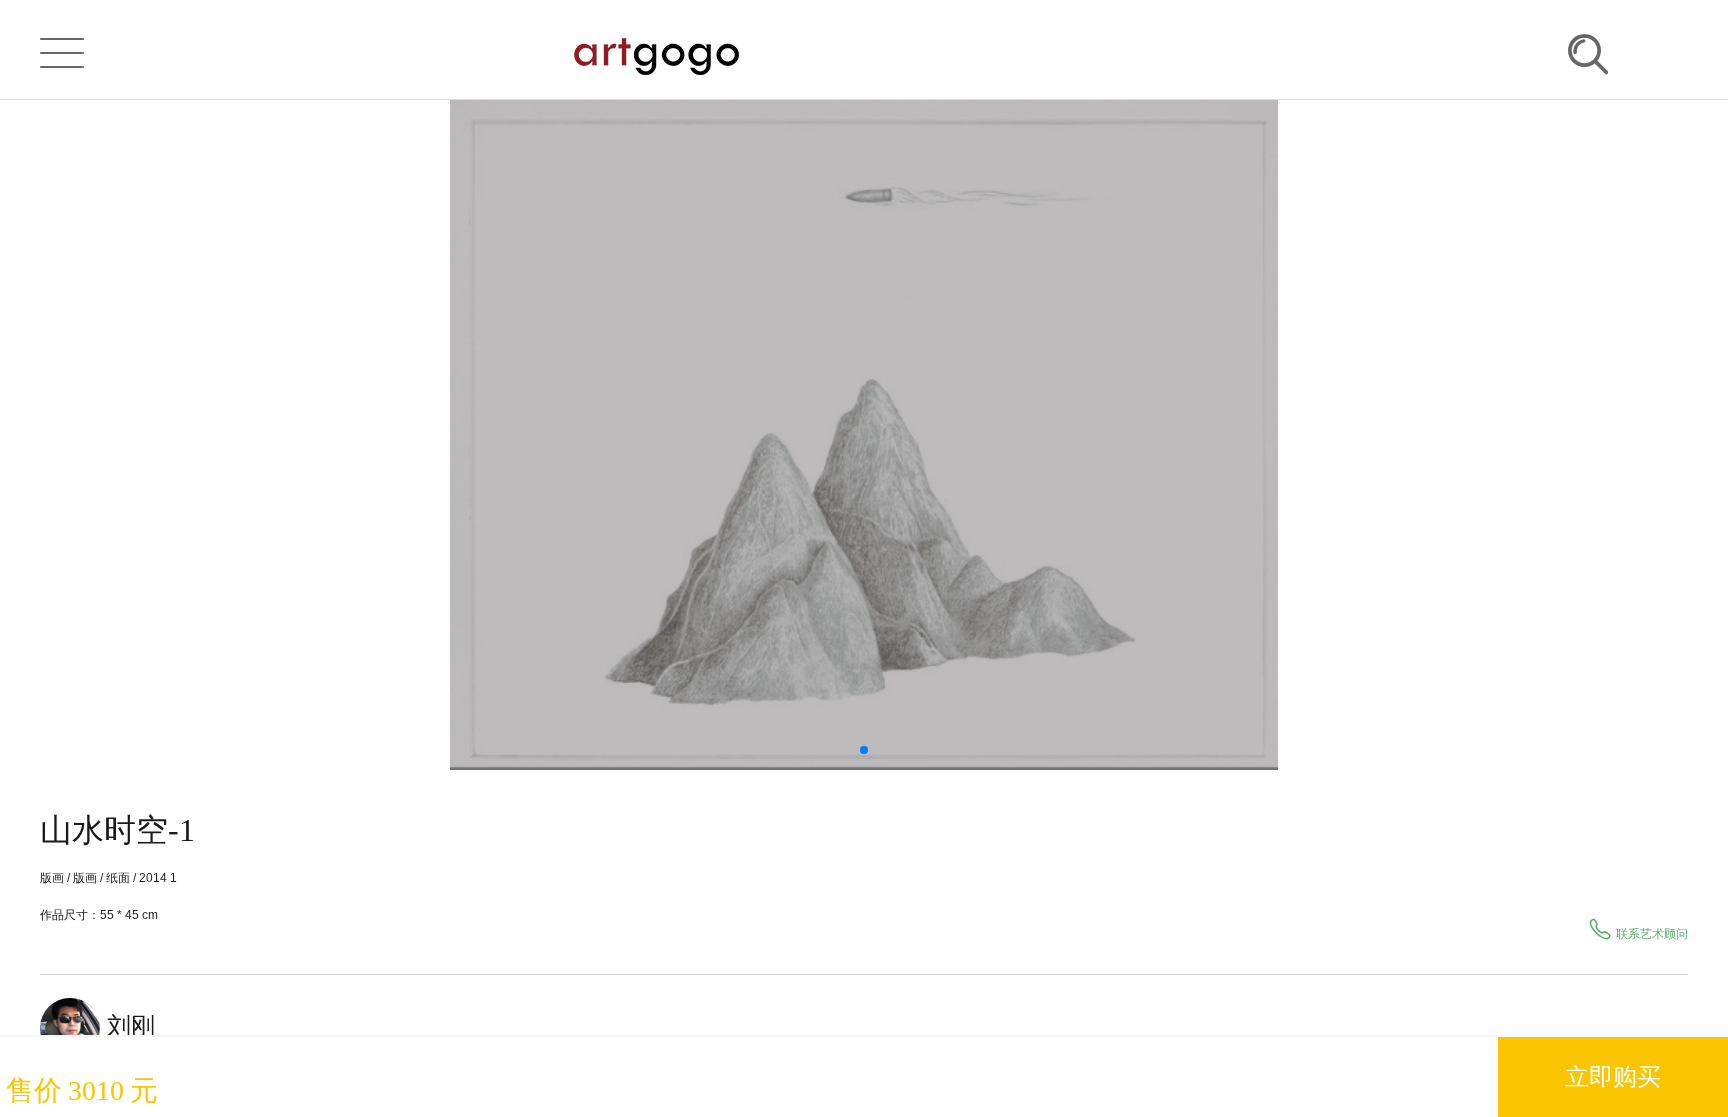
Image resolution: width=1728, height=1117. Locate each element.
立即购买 (1613, 1076)
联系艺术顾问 (1652, 934)
